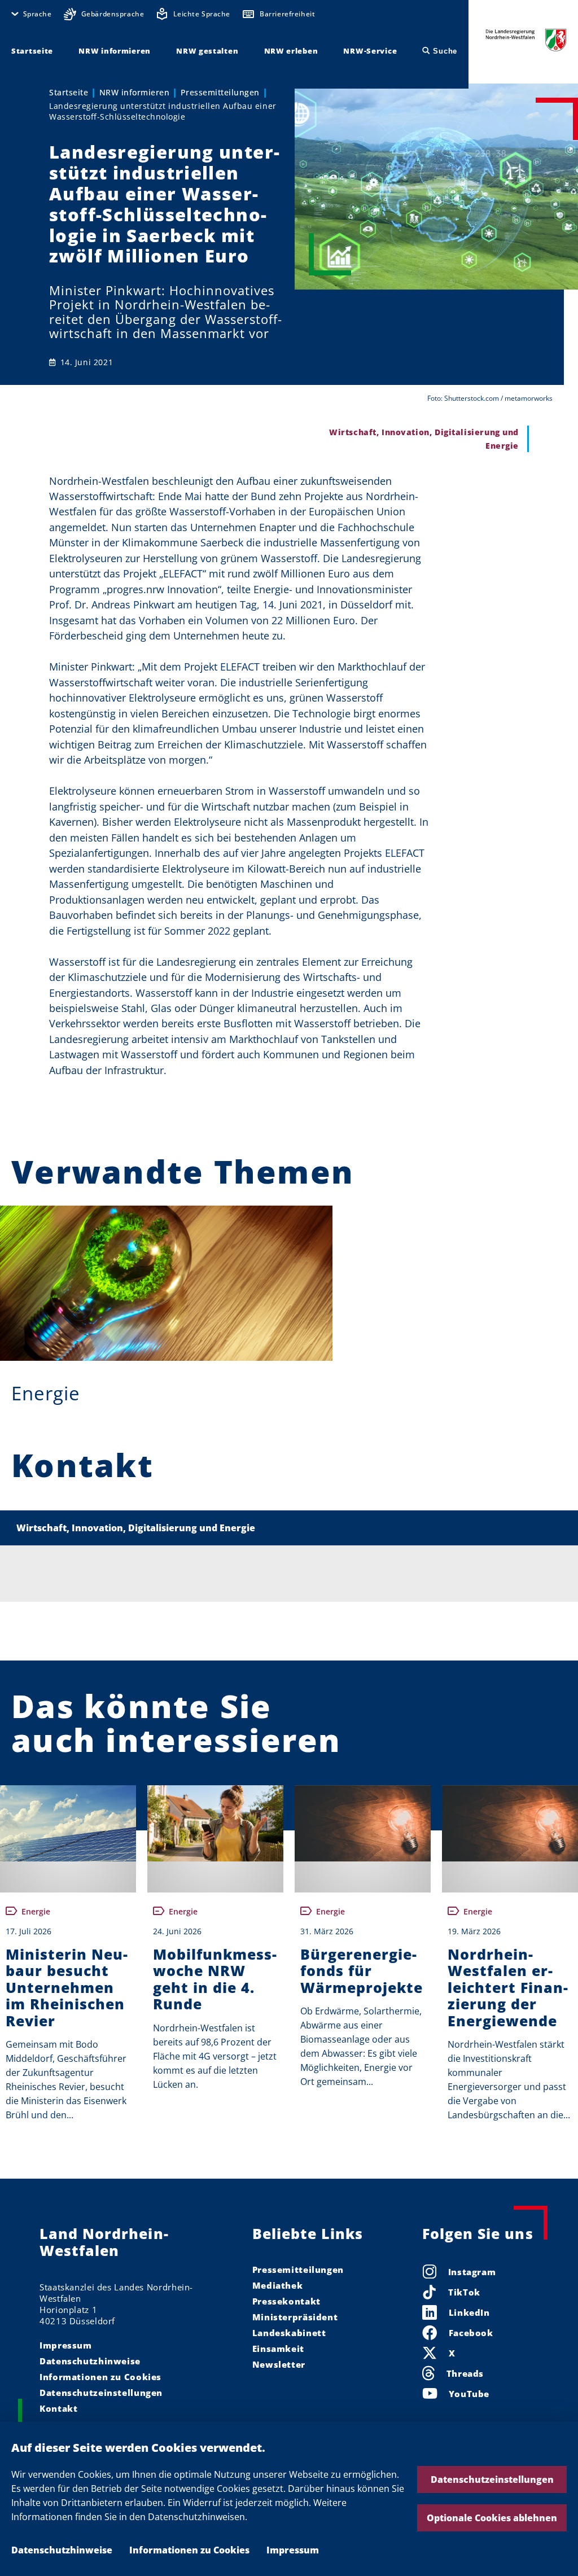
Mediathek (278, 2285)
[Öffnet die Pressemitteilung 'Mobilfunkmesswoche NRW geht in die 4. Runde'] (215, 1823)
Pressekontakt (286, 2301)
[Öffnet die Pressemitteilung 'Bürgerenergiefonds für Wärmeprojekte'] (363, 1823)
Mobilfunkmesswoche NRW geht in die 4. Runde (215, 1979)
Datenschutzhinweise (62, 2550)
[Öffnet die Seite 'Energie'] (166, 1283)
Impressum (293, 2550)
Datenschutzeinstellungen (492, 2479)
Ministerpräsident (295, 2317)
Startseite (69, 92)
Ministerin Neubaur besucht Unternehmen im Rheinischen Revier (67, 1988)
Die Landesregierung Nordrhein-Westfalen (526, 40)
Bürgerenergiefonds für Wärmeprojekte (362, 1971)
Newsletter (279, 2364)
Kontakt (58, 2408)
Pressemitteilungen (220, 92)
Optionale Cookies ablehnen (492, 2518)
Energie (46, 1393)
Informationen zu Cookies (189, 2550)
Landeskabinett (289, 2333)
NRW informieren (135, 92)
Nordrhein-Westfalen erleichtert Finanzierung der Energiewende (508, 1988)
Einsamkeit (278, 2349)
